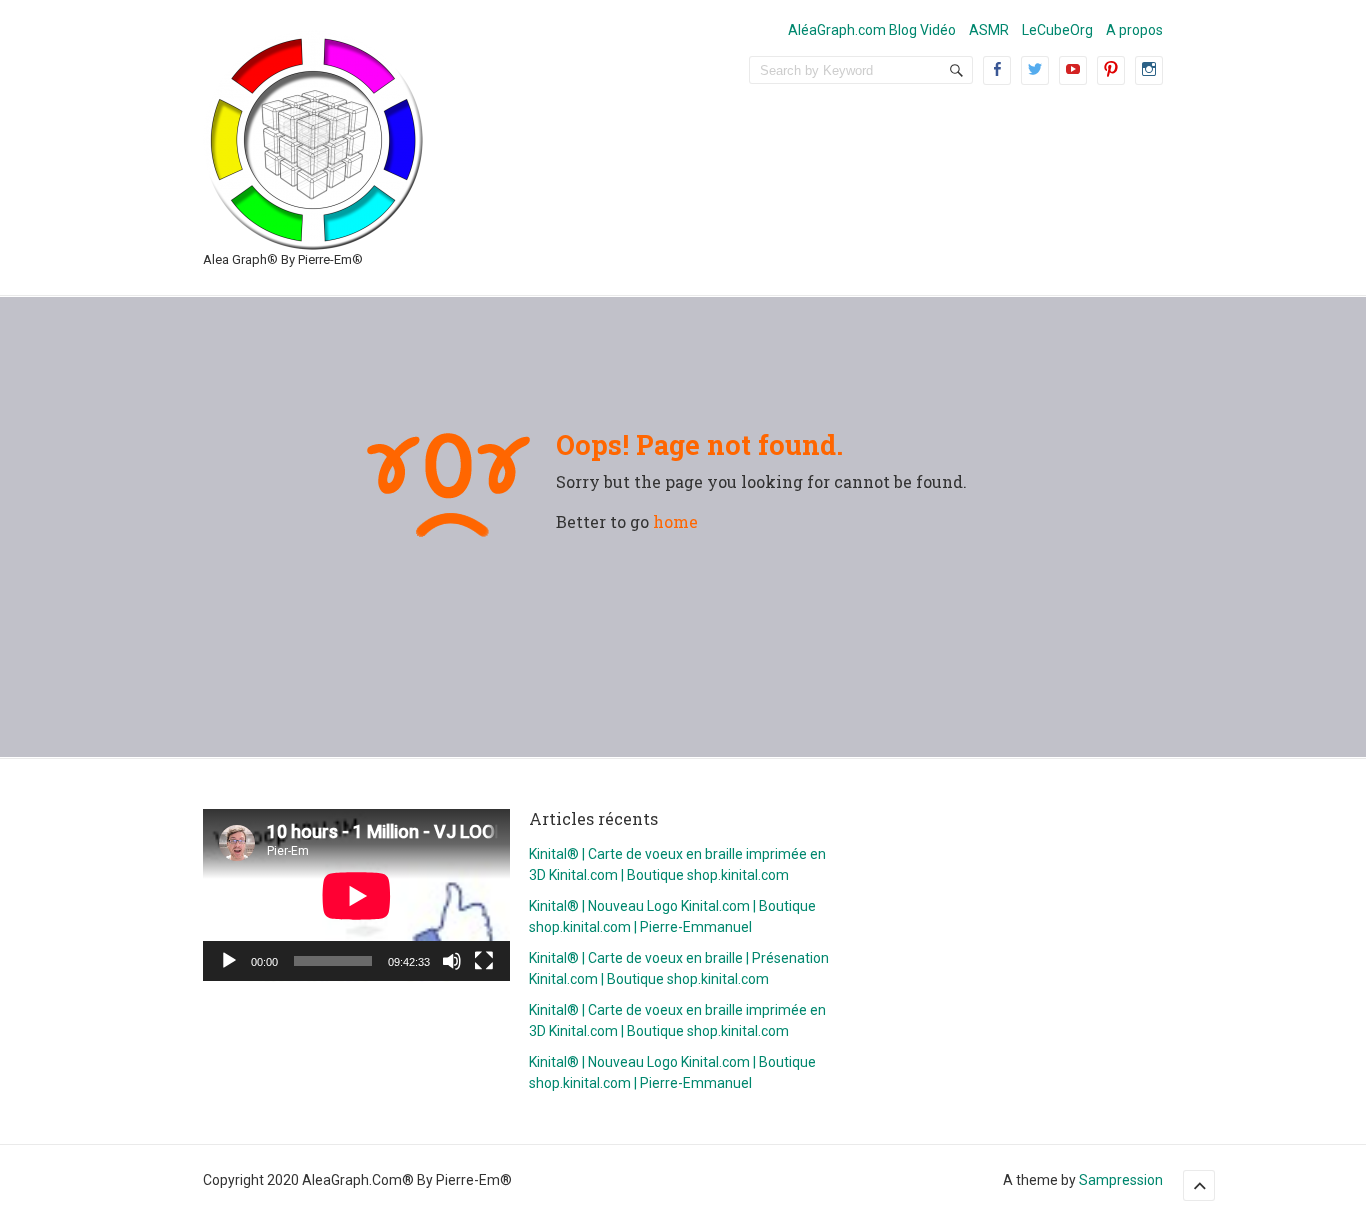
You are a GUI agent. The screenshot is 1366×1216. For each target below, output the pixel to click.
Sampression (1121, 1180)
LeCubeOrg (1057, 30)
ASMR (989, 30)
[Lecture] (229, 961)
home (675, 521)
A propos (1134, 30)
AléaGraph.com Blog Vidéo (872, 30)
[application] (356, 895)
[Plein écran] (484, 961)
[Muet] (452, 961)
